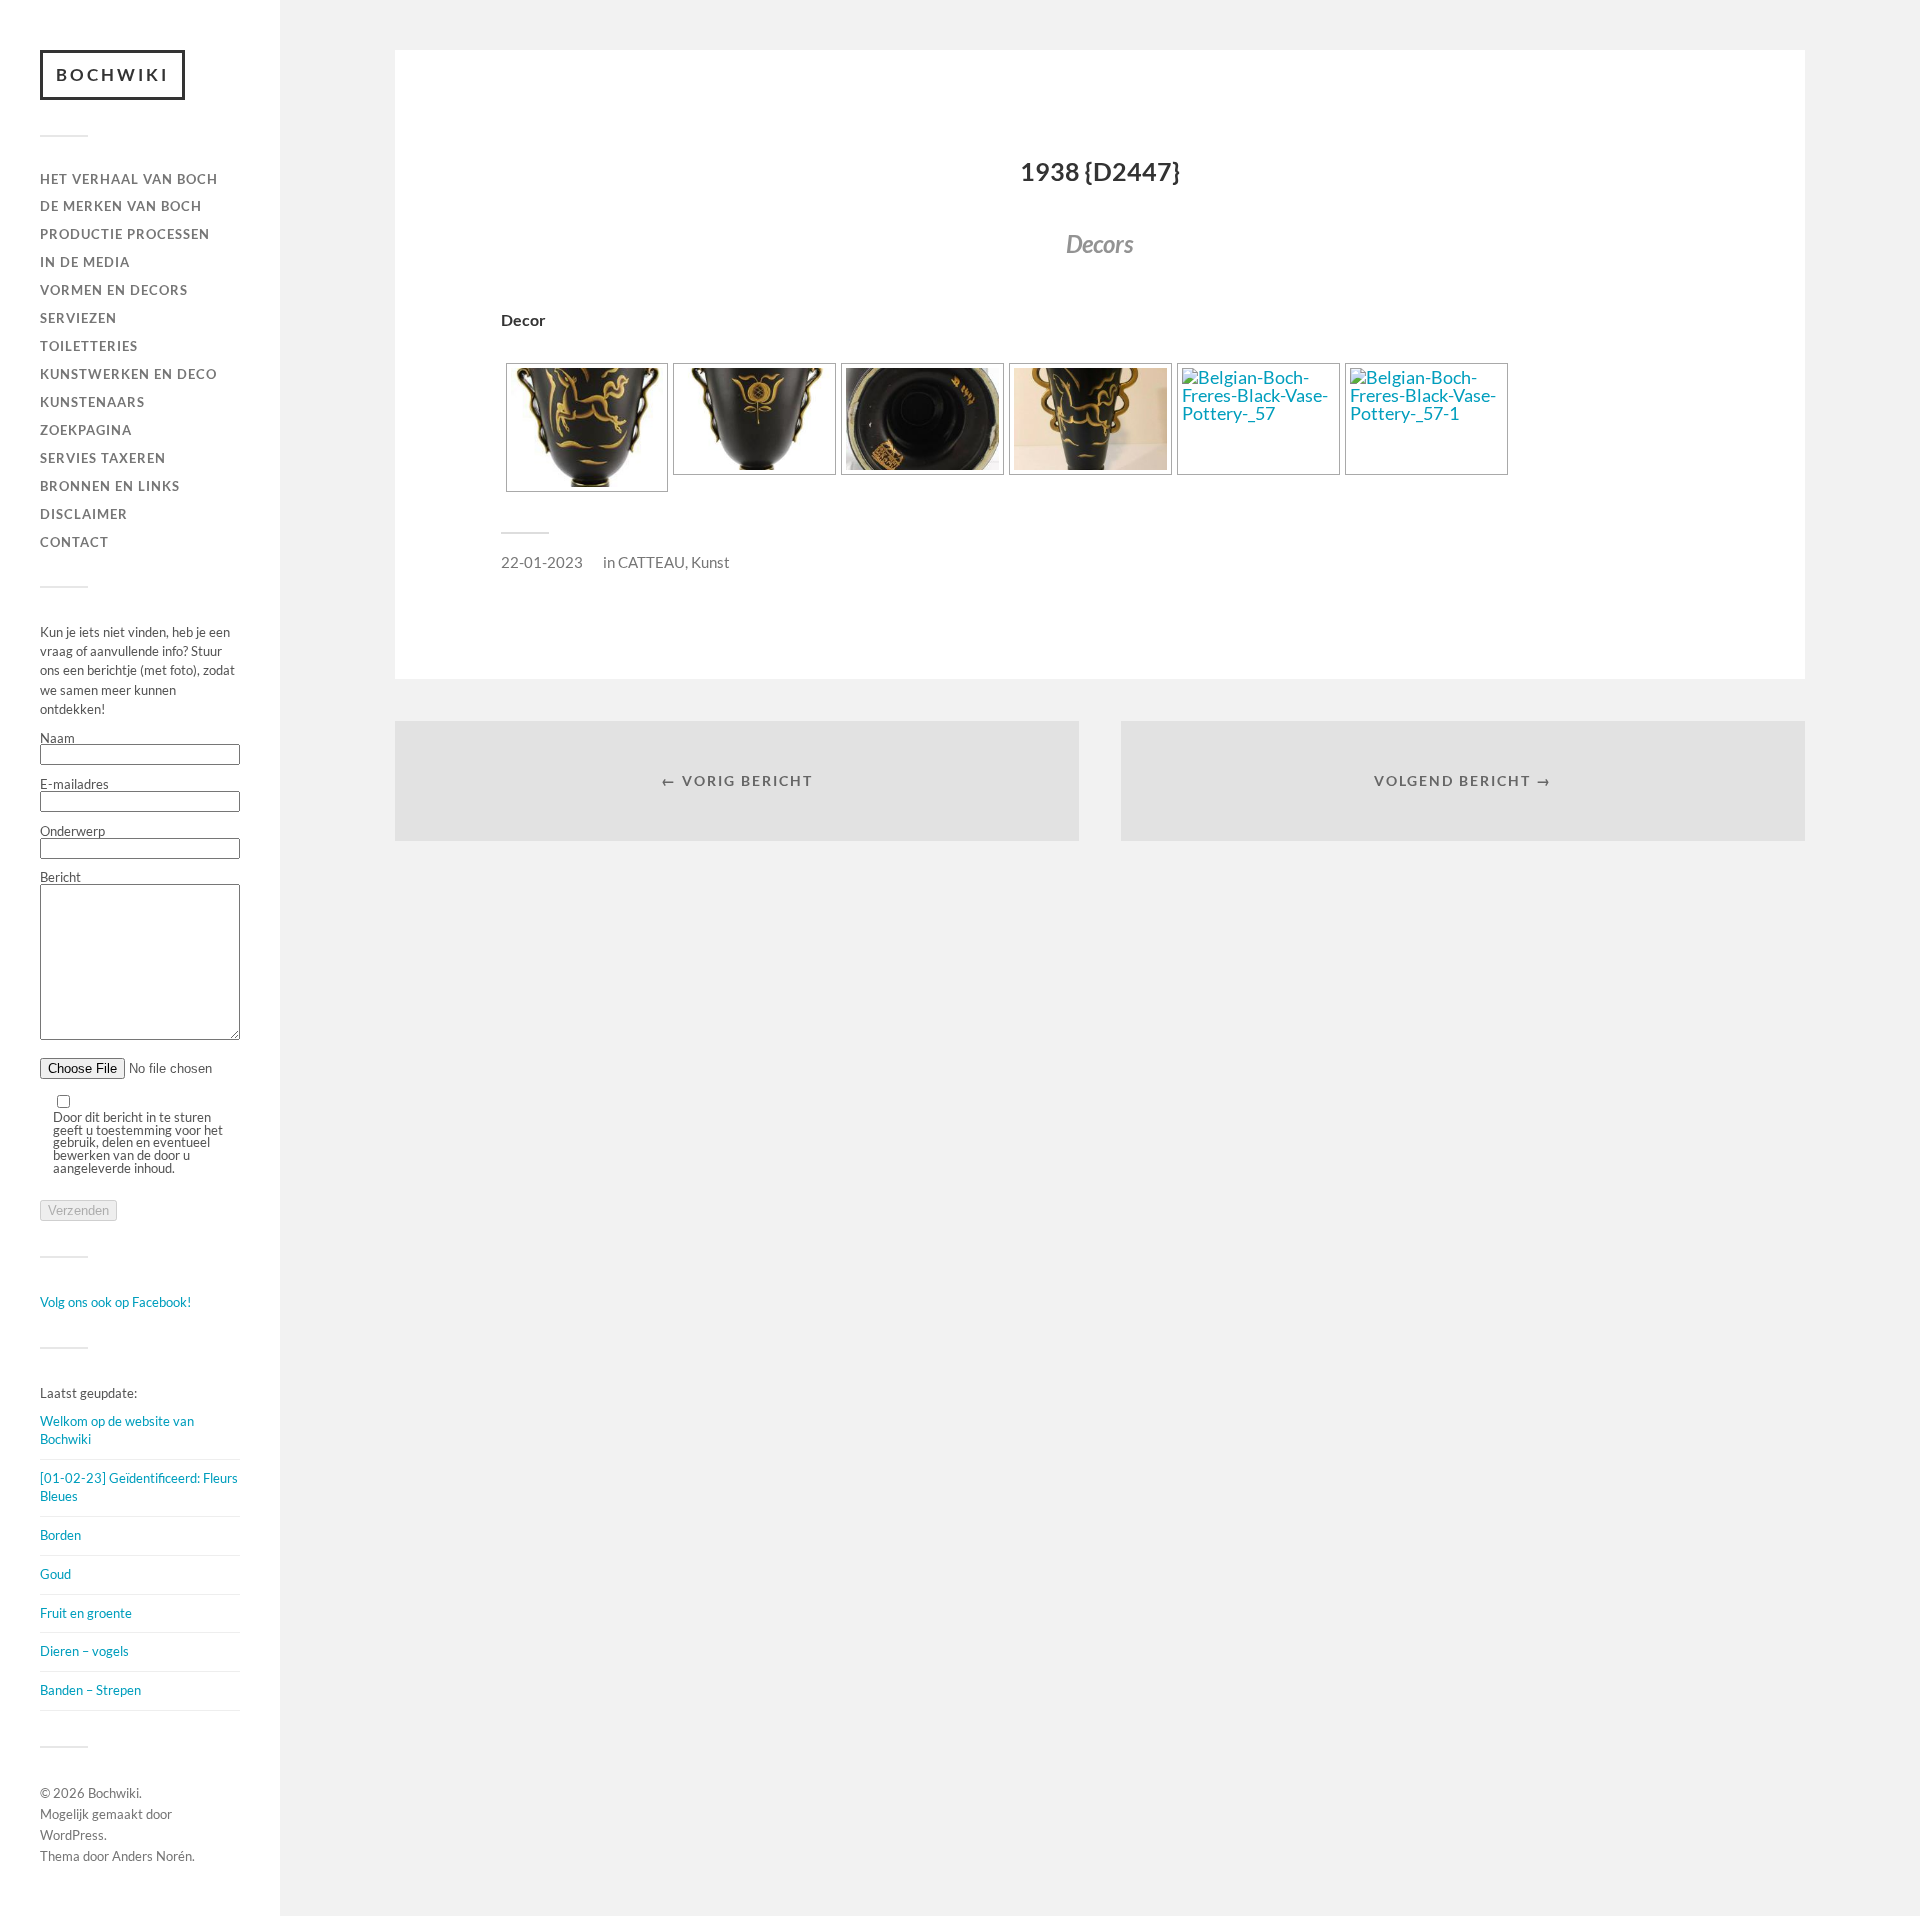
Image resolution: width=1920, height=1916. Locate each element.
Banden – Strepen (90, 1690)
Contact (74, 542)
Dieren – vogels (84, 1651)
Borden (60, 1535)
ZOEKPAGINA (86, 430)
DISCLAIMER (84, 514)
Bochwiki (112, 74)
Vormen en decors (114, 290)
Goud (55, 1574)
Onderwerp (72, 832)
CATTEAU (651, 562)
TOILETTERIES (89, 346)
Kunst (710, 562)
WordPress (72, 1835)
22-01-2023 (542, 562)
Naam (57, 739)
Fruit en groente (86, 1613)
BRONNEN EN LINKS (110, 486)
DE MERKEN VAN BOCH (121, 206)
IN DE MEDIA (85, 262)
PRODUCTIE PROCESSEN (125, 234)
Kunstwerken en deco (128, 374)
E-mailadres (74, 785)
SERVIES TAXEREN (103, 458)
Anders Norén (152, 1856)
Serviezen (78, 318)
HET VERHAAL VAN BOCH (129, 179)
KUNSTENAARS (92, 402)
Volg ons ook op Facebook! (115, 1302)
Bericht (60, 878)
